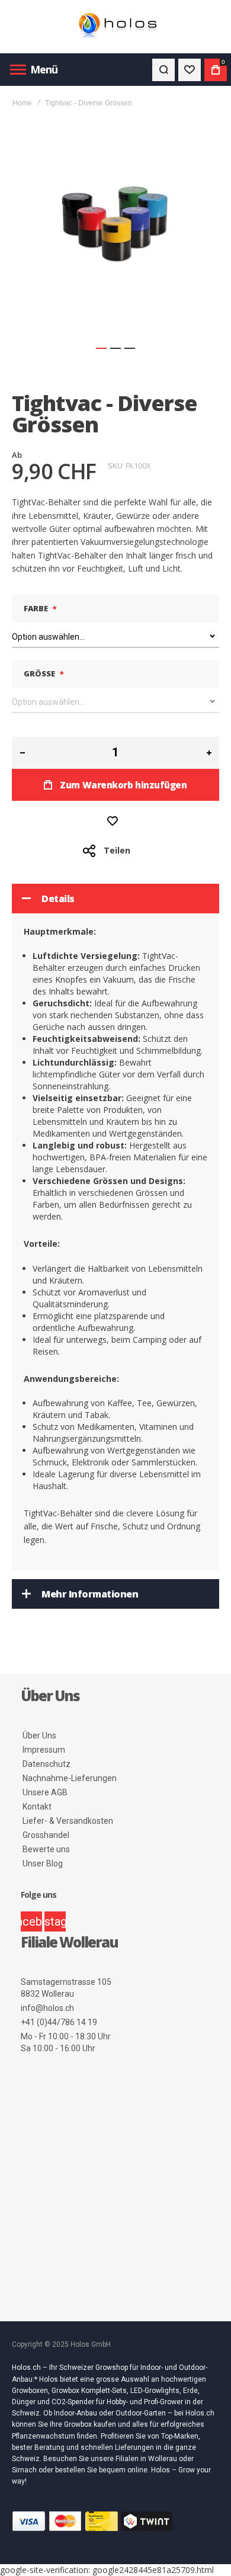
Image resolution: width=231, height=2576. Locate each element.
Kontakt (37, 1807)
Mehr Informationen (90, 1594)
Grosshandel (46, 1835)
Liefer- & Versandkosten (68, 1821)
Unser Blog (43, 1863)
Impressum (44, 1750)
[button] (101, 348)
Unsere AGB (45, 1792)
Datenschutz (46, 1764)
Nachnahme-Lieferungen (70, 1778)
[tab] (115, 899)
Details (58, 899)
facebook (31, 1921)
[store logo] (115, 27)
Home (22, 103)
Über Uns (39, 1735)
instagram (55, 1921)
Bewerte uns (46, 1849)
